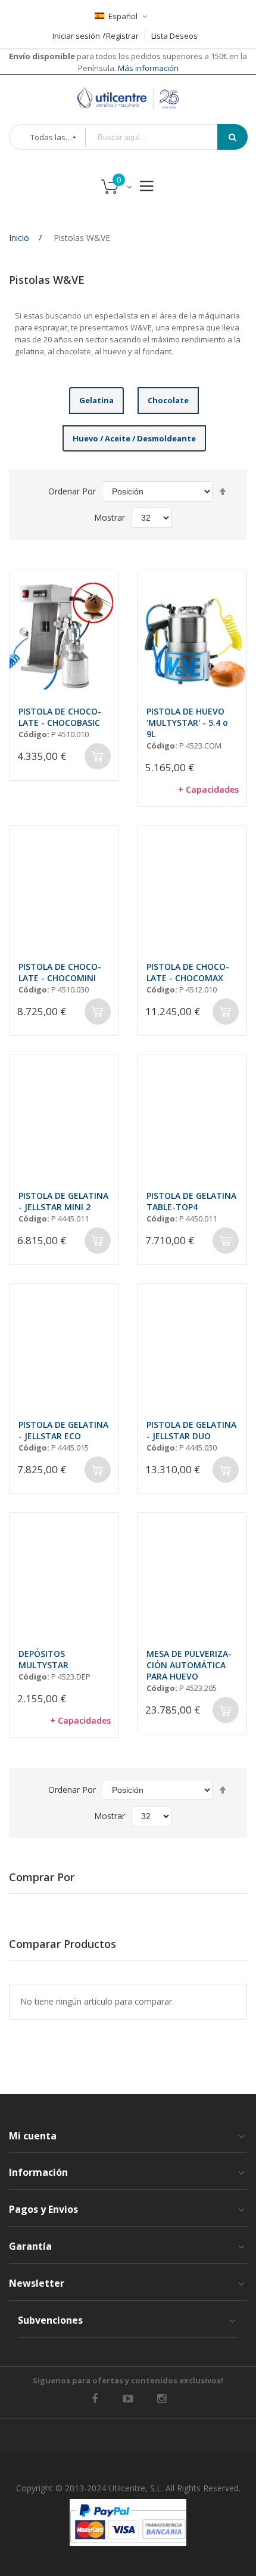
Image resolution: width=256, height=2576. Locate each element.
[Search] (232, 137)
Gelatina (96, 400)
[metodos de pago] (128, 2523)
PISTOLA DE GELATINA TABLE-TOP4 (191, 1201)
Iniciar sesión (76, 36)
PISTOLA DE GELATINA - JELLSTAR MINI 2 (63, 1201)
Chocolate (168, 400)
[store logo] (128, 98)
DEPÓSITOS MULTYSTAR (43, 1659)
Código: (34, 734)
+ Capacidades (208, 789)
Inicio (19, 238)
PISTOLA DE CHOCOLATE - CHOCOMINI (60, 972)
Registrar (122, 36)
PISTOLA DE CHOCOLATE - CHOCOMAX (188, 972)
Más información (147, 68)
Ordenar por (72, 491)
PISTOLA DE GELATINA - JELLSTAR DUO (191, 1430)
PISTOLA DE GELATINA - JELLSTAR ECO (63, 1430)
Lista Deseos (174, 36)
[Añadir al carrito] (98, 756)
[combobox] (160, 137)
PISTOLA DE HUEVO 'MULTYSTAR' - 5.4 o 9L (187, 723)
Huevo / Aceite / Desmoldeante (134, 438)
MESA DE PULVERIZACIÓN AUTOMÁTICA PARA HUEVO (189, 1665)
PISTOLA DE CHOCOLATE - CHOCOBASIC (60, 717)
